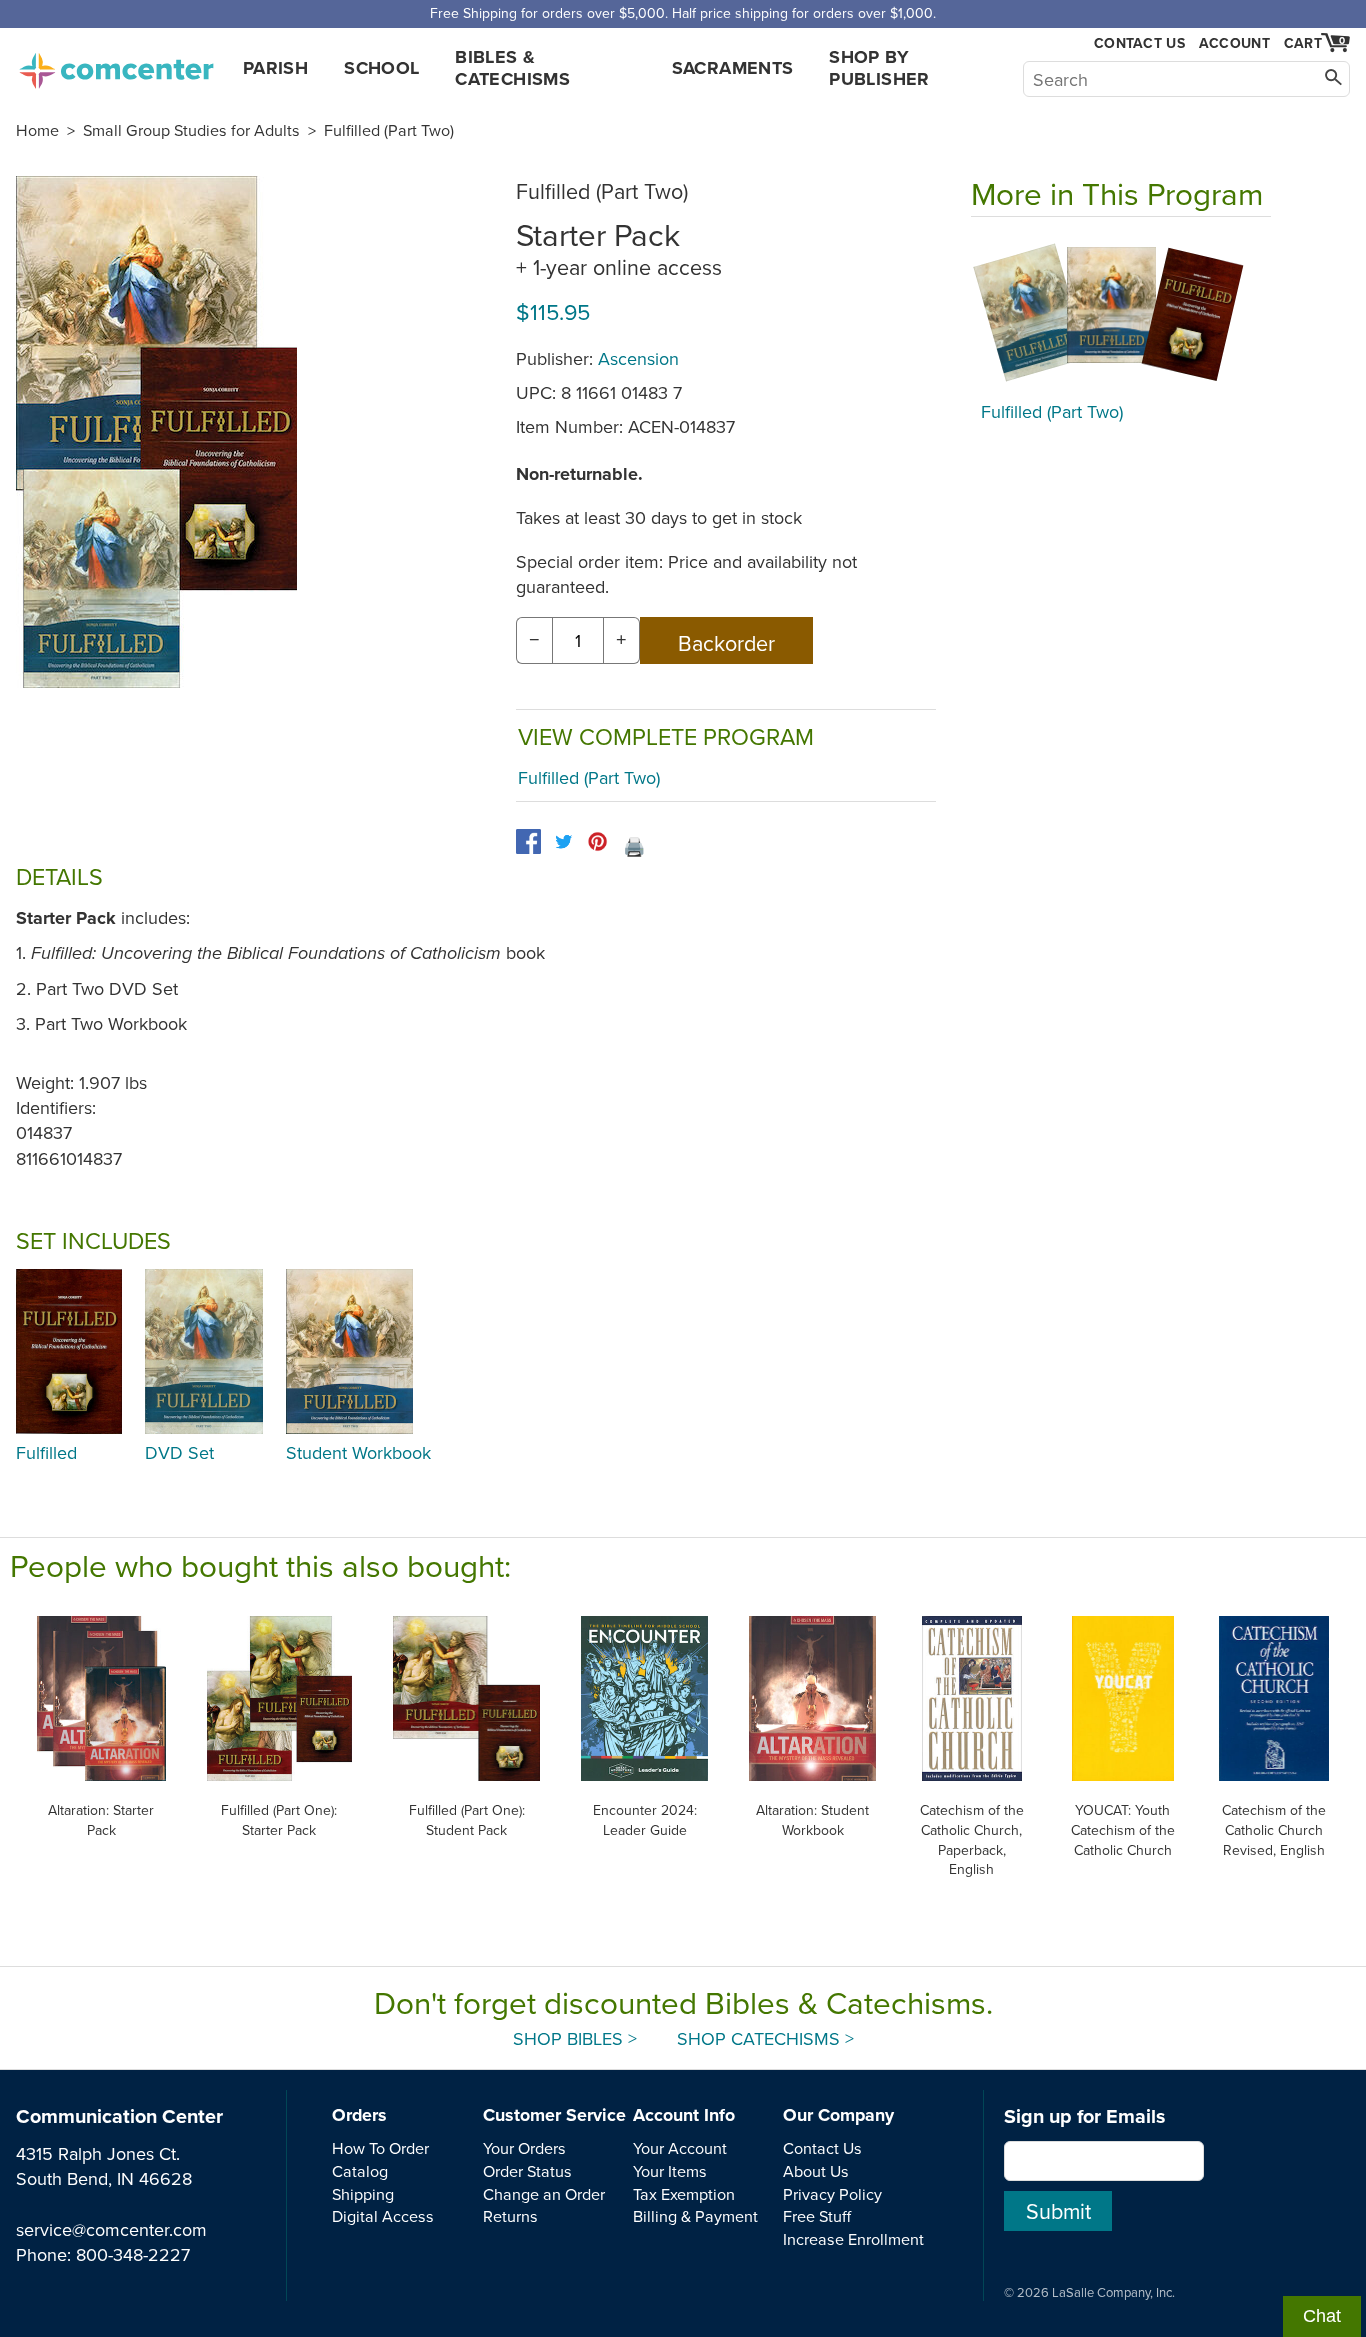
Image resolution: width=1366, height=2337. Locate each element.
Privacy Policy (832, 2194)
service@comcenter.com (111, 2229)
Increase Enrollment (853, 2239)
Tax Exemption (684, 2194)
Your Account (680, 2148)
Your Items (670, 2171)
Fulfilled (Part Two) (389, 130)
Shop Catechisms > (765, 2038)
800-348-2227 (133, 2254)
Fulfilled (46, 1452)
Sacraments (733, 68)
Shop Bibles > (575, 2038)
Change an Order (544, 2194)
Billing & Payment (695, 2216)
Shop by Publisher (879, 68)
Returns (510, 2216)
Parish (275, 68)
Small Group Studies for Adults (191, 130)
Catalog (360, 2171)
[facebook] (528, 841)
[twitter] (563, 841)
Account (1234, 43)
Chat (1322, 2316)
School (381, 68)
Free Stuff (817, 2216)
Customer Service (554, 2115)
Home (37, 130)
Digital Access (383, 2216)
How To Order (380, 2148)
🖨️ (634, 846)
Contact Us (1139, 43)
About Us (816, 2171)
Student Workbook (358, 1452)
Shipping (363, 2194)
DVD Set (179, 1452)
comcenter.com (116, 65)
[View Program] (1121, 314)
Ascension (638, 358)
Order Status (527, 2171)
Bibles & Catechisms (512, 68)
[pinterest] (597, 841)
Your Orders (524, 2148)
